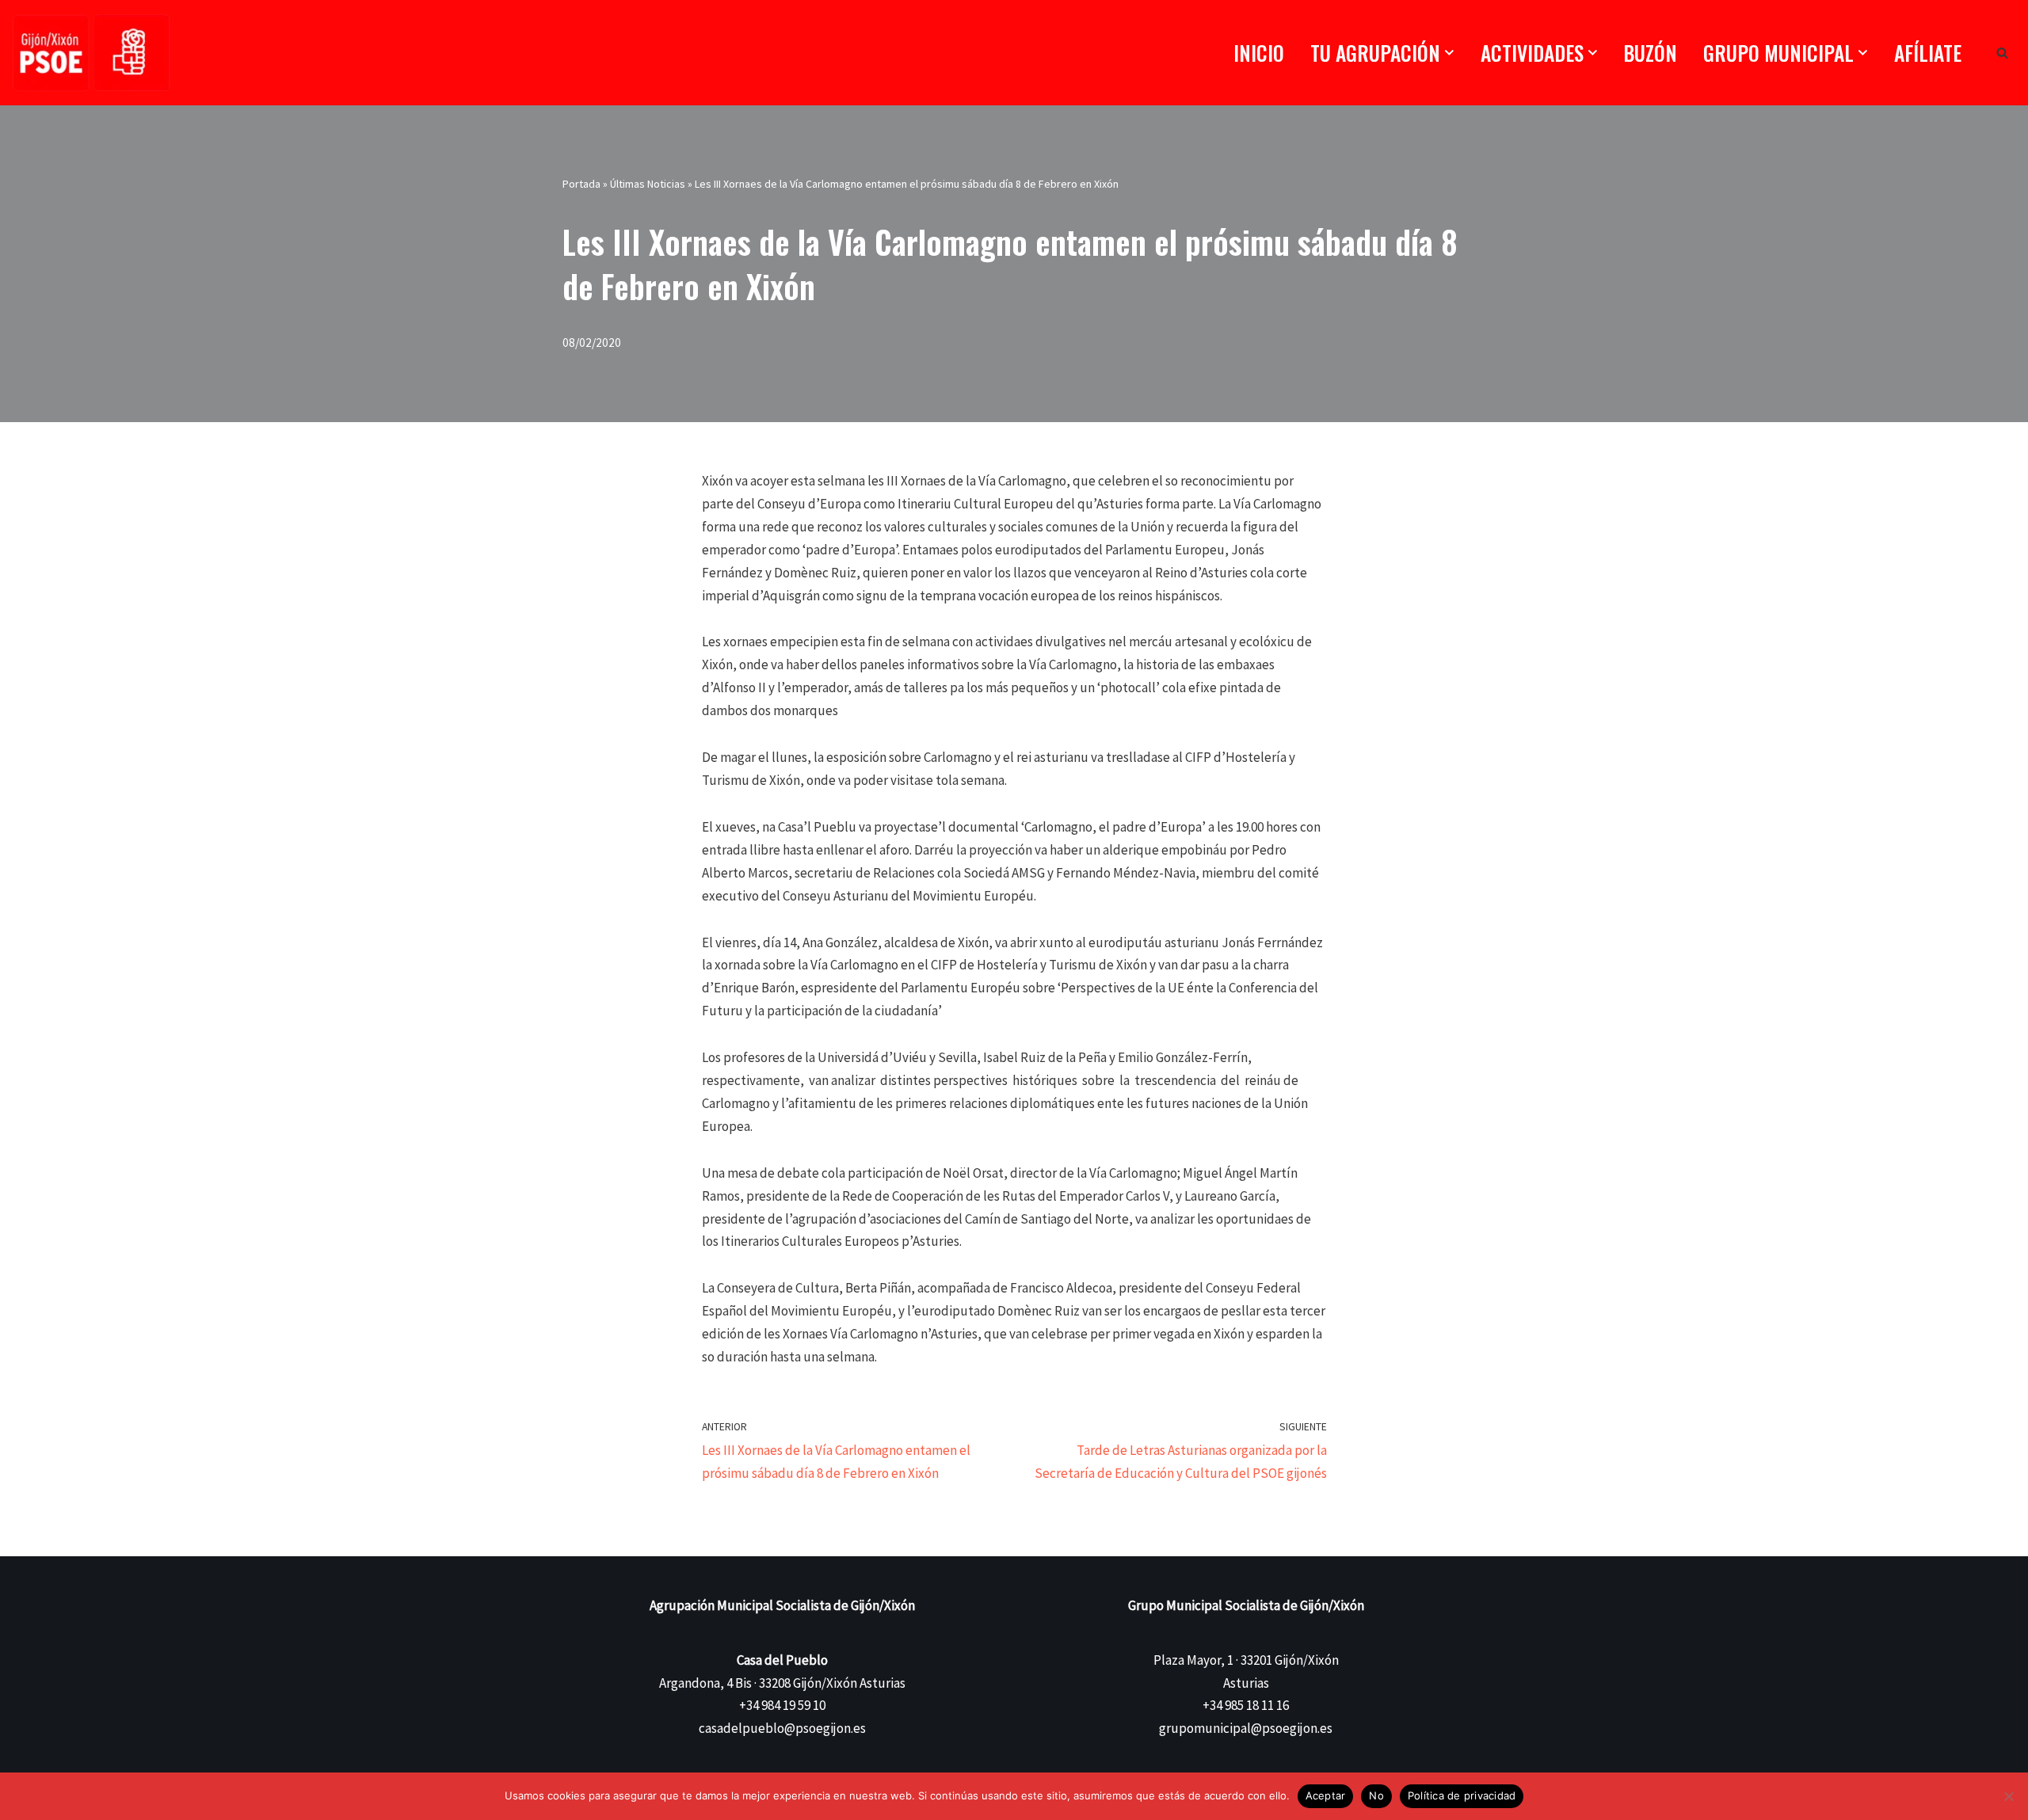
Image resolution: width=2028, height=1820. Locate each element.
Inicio (1259, 53)
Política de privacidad (1462, 1795)
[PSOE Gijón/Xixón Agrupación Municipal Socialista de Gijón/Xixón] (91, 53)
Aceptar (1326, 1795)
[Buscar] (2002, 53)
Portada (581, 184)
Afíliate (1928, 53)
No (1376, 1795)
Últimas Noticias (648, 184)
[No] (2008, 1796)
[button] (1449, 53)
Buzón (1650, 53)
